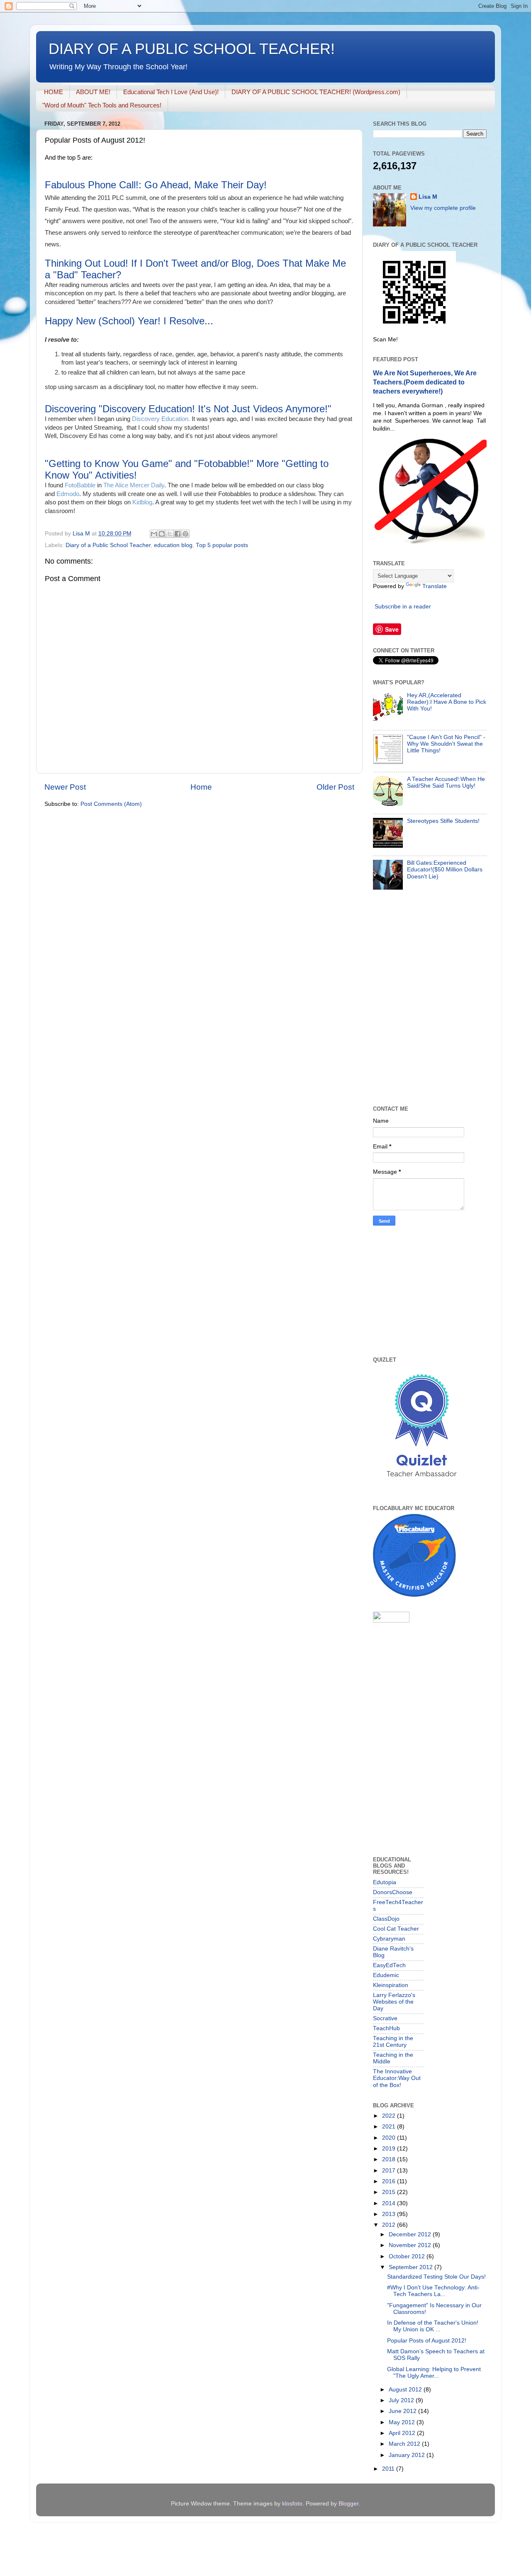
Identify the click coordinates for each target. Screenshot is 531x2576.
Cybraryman (389, 1939)
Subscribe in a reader (403, 607)
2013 (390, 2214)
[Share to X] (170, 534)
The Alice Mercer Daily (134, 485)
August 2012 (406, 2390)
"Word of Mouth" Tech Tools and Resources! (102, 105)
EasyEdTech (389, 1965)
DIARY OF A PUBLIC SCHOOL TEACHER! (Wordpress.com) (316, 92)
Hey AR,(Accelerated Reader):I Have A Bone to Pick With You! (447, 702)
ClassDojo (386, 1919)
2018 (390, 2159)
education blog (173, 545)
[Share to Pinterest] (185, 534)
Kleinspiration (391, 1985)
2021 (390, 2127)
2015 (390, 2192)
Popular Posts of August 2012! (427, 2341)
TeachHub (386, 2028)
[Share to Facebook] (178, 534)
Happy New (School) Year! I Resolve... (129, 321)
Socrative (385, 2018)
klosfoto (292, 2504)
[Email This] (154, 534)
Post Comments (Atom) (111, 804)
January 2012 (408, 2455)
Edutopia (385, 1882)
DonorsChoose (393, 1892)
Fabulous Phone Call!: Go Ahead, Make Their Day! (156, 185)
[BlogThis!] (162, 534)
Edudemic (386, 1975)
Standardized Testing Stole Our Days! (436, 2277)
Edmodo (68, 494)
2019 (390, 2149)
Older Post (335, 787)
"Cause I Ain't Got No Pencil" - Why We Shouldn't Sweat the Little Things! (446, 744)
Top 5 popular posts (222, 545)
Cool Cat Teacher (396, 1929)
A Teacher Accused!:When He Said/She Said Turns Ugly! (446, 782)
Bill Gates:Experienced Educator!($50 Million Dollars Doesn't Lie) (445, 870)
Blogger (348, 2504)
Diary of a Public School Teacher (108, 545)
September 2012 (412, 2267)
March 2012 (405, 2444)
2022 (390, 2116)
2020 (390, 2138)
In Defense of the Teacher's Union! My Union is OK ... (433, 2326)
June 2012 (403, 2411)
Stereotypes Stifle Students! (443, 821)
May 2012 (403, 2422)
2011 (389, 2469)
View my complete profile (443, 208)
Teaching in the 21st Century (393, 2042)
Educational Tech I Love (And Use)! (171, 92)
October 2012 (408, 2256)
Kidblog (142, 502)
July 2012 (402, 2400)
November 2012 (411, 2245)
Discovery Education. (160, 419)
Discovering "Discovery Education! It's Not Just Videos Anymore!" (188, 409)
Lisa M (428, 197)
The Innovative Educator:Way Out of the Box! (397, 2078)
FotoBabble (80, 485)
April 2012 (403, 2433)
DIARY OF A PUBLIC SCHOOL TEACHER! (192, 49)
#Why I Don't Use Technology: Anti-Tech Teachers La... (433, 2291)
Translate (435, 586)
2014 (390, 2203)
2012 (390, 2225)
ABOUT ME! (93, 92)
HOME (54, 92)
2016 (390, 2181)
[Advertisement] (414, 1679)
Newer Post (65, 787)
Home (201, 787)
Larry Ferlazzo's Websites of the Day (394, 2002)
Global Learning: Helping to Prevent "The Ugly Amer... (434, 2373)
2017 (390, 2171)
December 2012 (411, 2234)
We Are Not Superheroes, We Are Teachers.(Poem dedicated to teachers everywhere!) (425, 382)
